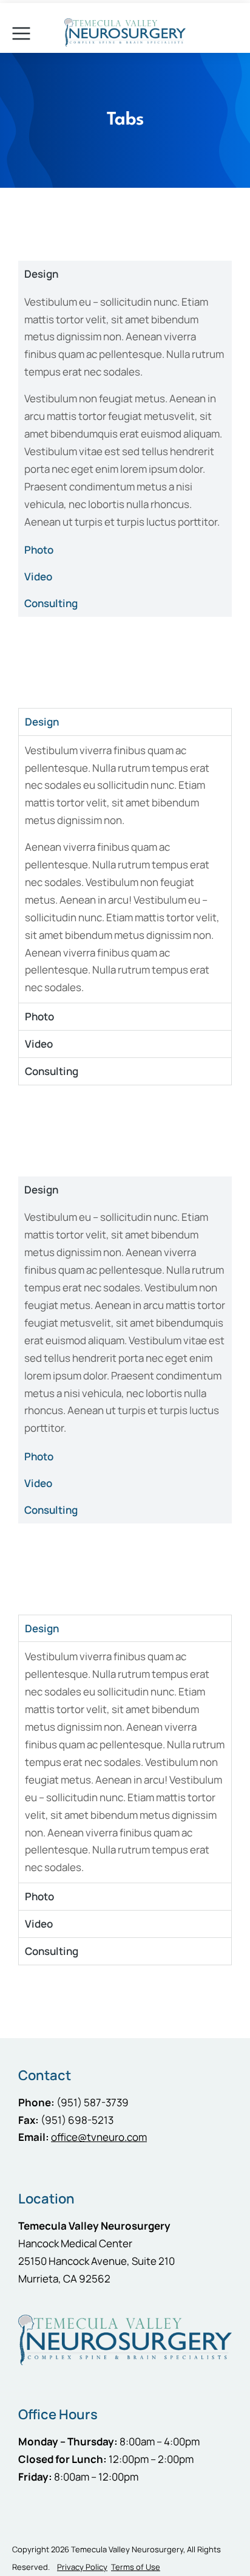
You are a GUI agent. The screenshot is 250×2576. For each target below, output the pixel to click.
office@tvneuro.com (99, 2137)
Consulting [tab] (51, 603)
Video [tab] (38, 576)
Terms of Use (136, 2567)
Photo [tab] (39, 550)
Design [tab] (41, 274)
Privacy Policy (82, 2567)
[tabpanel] (125, 412)
